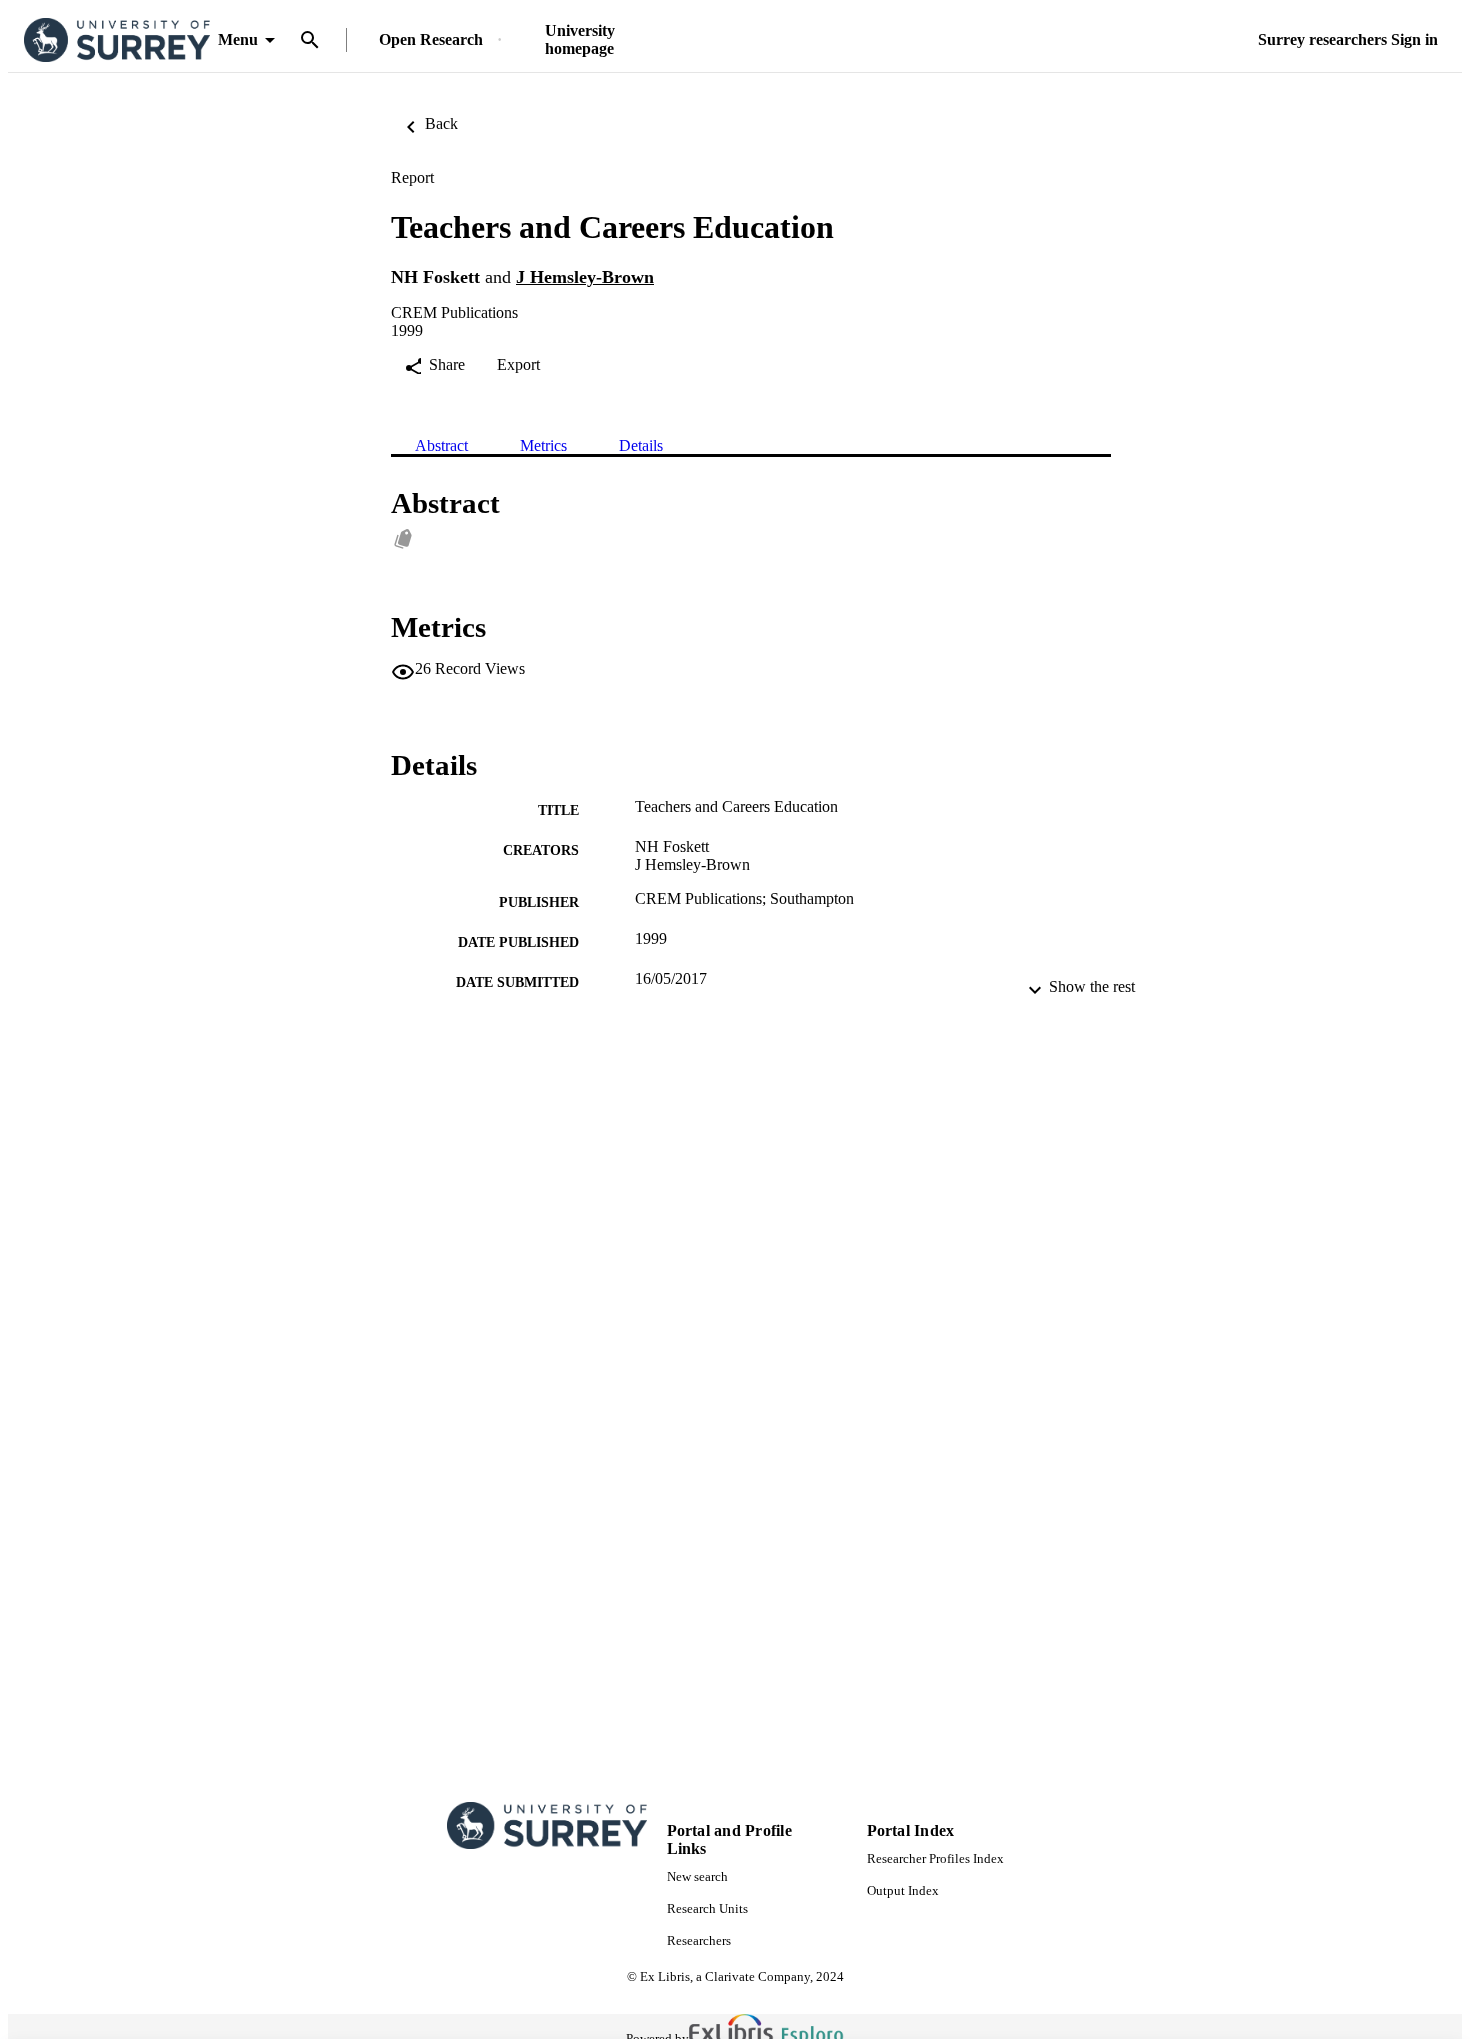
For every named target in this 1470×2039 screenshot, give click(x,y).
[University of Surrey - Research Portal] (117, 40)
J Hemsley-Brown (585, 277)
